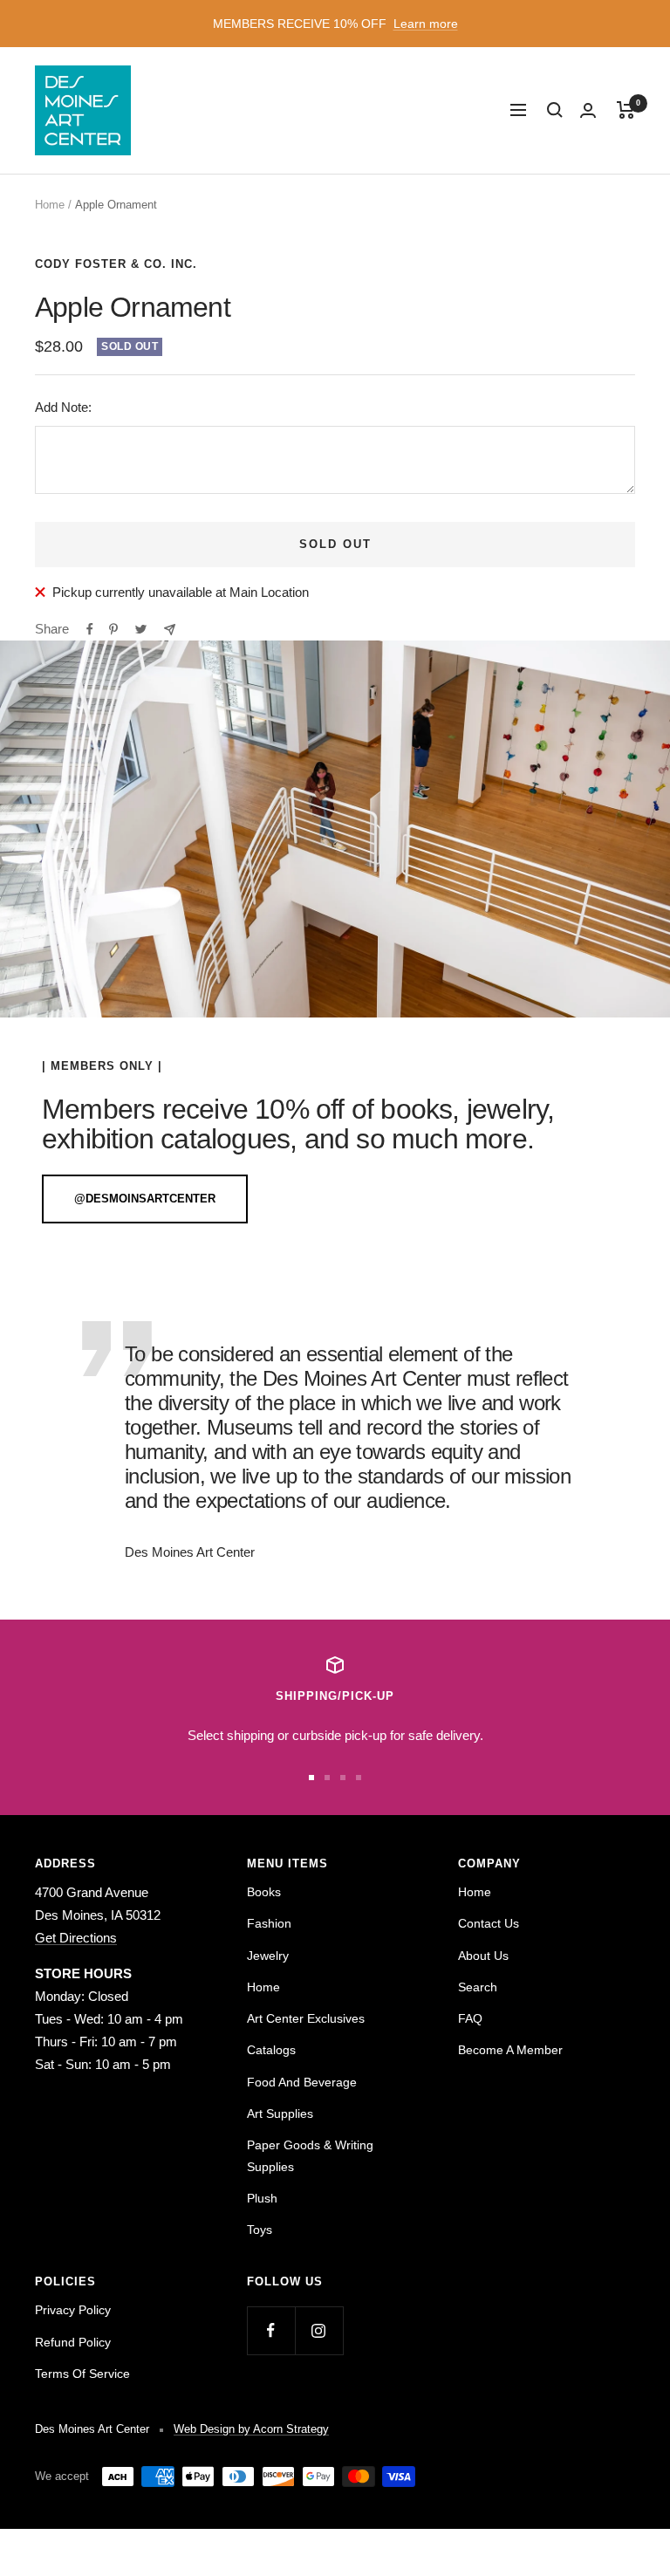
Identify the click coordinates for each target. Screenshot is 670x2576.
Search (478, 1987)
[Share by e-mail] (170, 630)
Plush (262, 2198)
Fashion (269, 1923)
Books (264, 1892)
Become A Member (510, 2050)
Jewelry (268, 1956)
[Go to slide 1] (311, 1778)
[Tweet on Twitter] (141, 629)
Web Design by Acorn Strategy (251, 2429)
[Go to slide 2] (327, 1778)
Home (50, 205)
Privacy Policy (73, 2310)
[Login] (588, 110)
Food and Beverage (302, 2082)
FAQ (470, 2018)
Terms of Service (82, 2374)
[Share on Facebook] (90, 629)
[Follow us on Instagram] (319, 2330)
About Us (483, 1956)
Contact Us (489, 1923)
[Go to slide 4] (359, 1778)
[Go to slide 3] (343, 1778)
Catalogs (271, 2050)
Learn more (426, 24)
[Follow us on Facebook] (271, 2330)
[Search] (555, 110)
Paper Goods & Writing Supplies (310, 2155)
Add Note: (63, 407)
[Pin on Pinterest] (113, 629)
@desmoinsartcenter (145, 1199)
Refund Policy (73, 2342)
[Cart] (626, 110)
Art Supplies (280, 2114)
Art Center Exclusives (306, 2018)
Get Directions (76, 1938)
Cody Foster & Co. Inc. (116, 264)
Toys (260, 2230)
